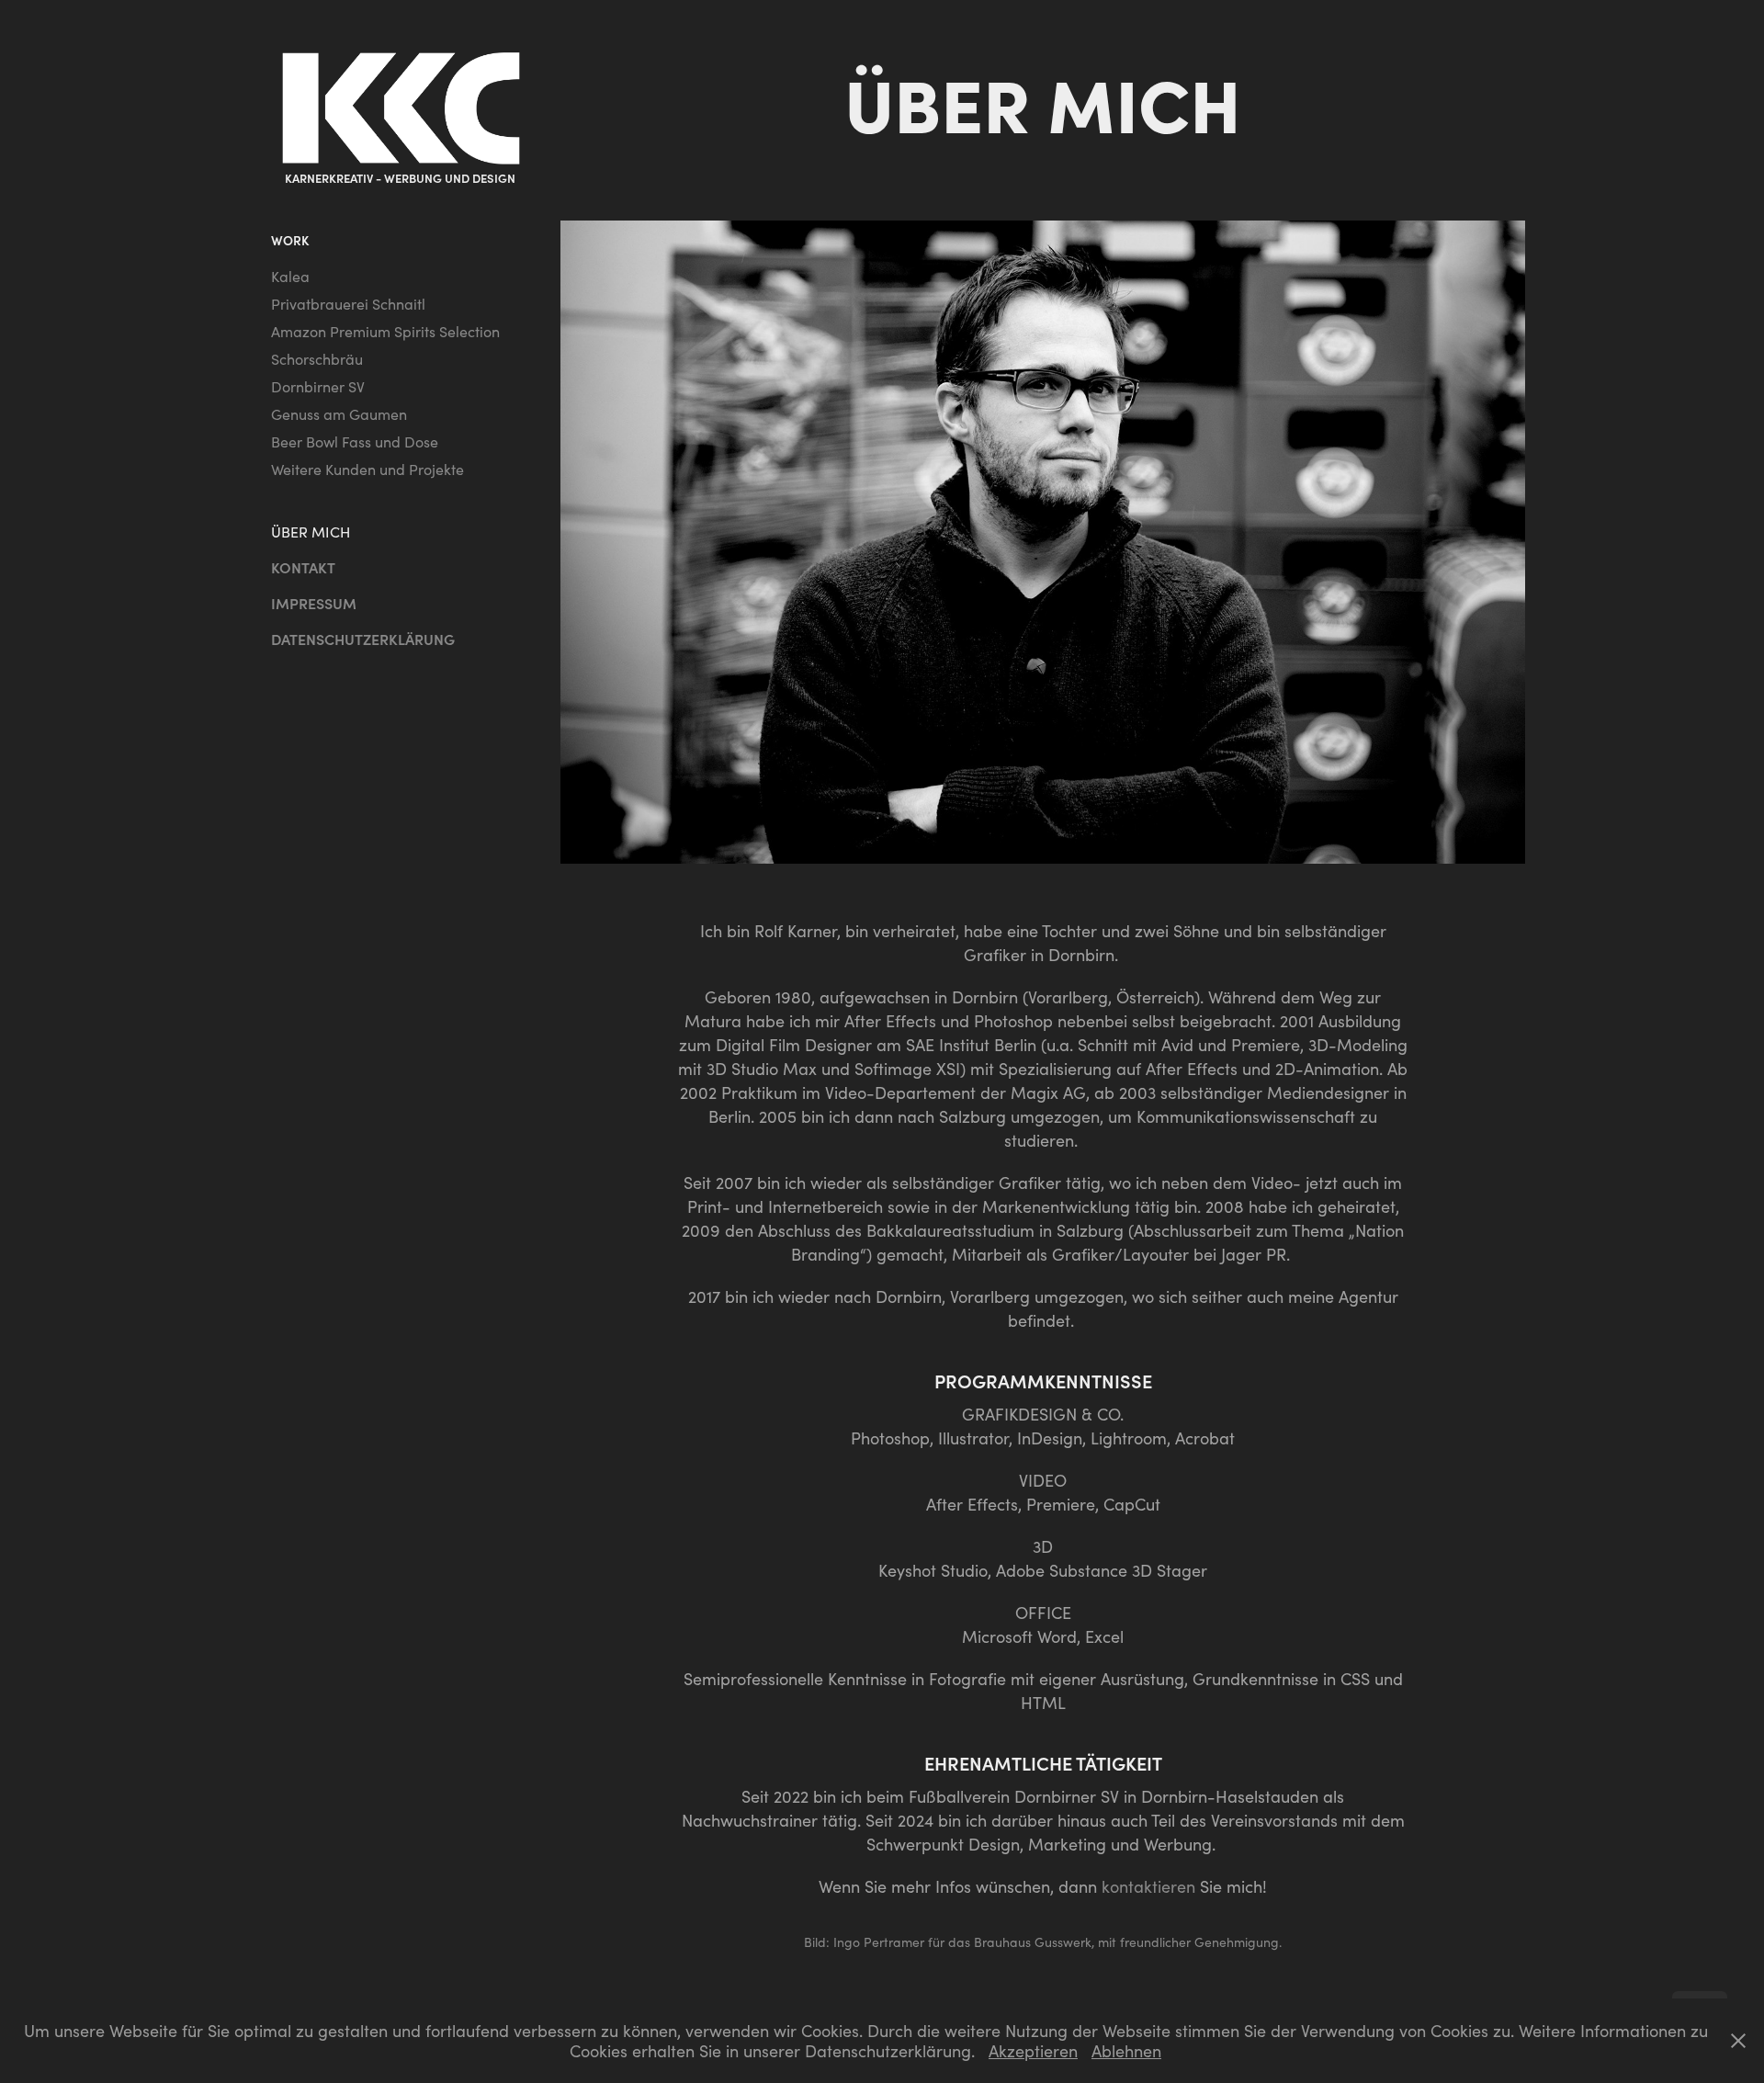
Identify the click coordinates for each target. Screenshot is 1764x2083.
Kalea (290, 276)
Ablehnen (1126, 2051)
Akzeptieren (1033, 2051)
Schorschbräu (317, 359)
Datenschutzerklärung (363, 639)
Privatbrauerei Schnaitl (348, 304)
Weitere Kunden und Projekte (367, 469)
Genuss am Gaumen (339, 414)
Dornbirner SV (318, 386)
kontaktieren (1148, 1886)
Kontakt (303, 567)
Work (290, 240)
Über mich (311, 532)
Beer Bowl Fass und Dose (355, 442)
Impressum (314, 603)
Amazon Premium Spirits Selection (385, 331)
